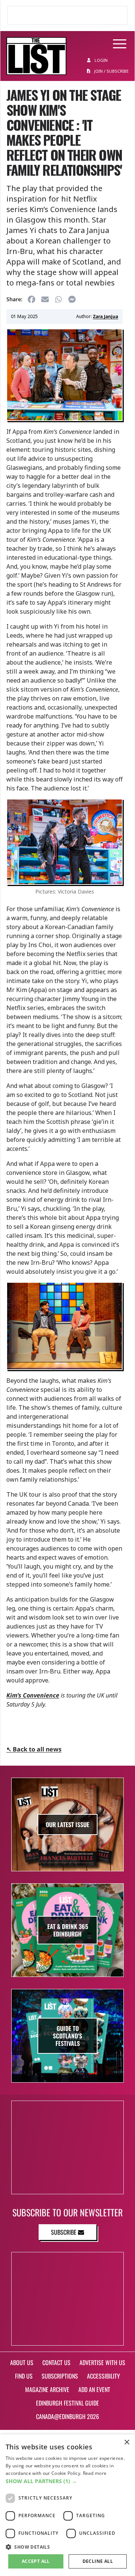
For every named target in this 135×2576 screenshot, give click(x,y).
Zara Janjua (106, 316)
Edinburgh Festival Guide (67, 2403)
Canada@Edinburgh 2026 (67, 2416)
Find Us (24, 2376)
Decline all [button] (98, 2561)
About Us (22, 2362)
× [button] (127, 2442)
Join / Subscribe (111, 71)
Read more (95, 2473)
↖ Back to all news (34, 1749)
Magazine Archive (47, 2389)
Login (100, 60)
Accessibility (103, 2376)
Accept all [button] (36, 2561)
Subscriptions (60, 2376)
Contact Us (56, 2362)
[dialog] (67, 2505)
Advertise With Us (102, 2362)
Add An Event (94, 2389)
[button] (67, 2481)
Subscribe (64, 2232)
